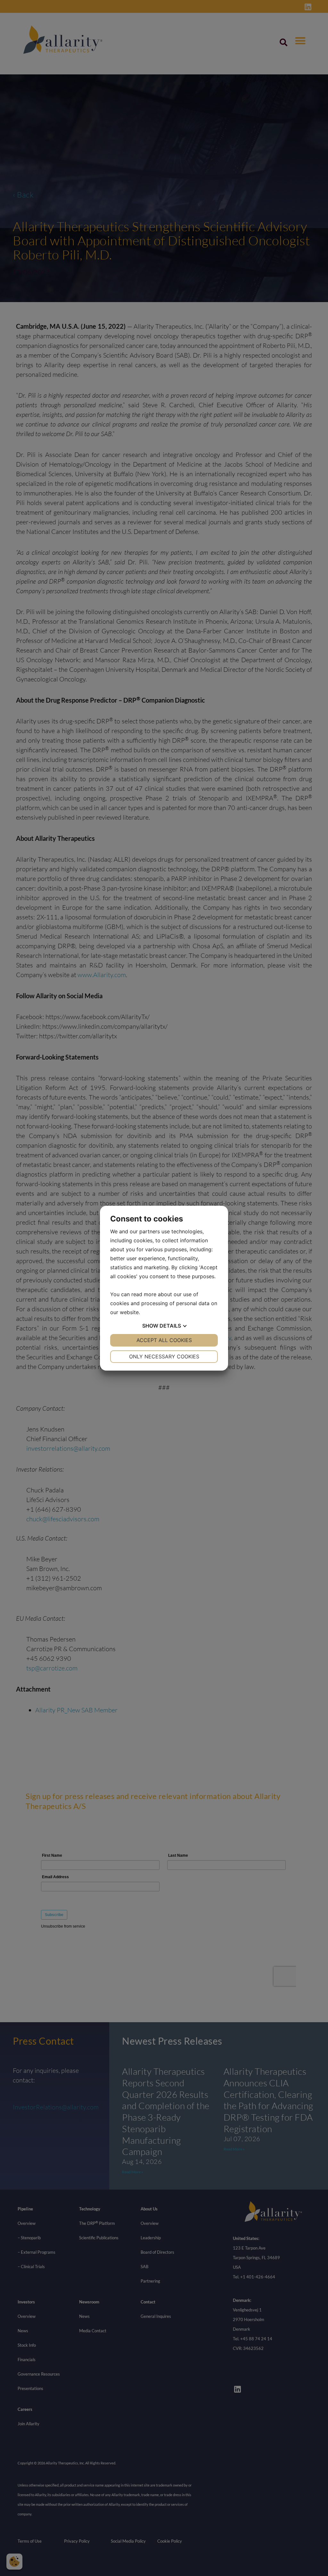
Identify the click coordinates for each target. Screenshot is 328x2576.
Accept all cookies (164, 1340)
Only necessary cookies (164, 1356)
